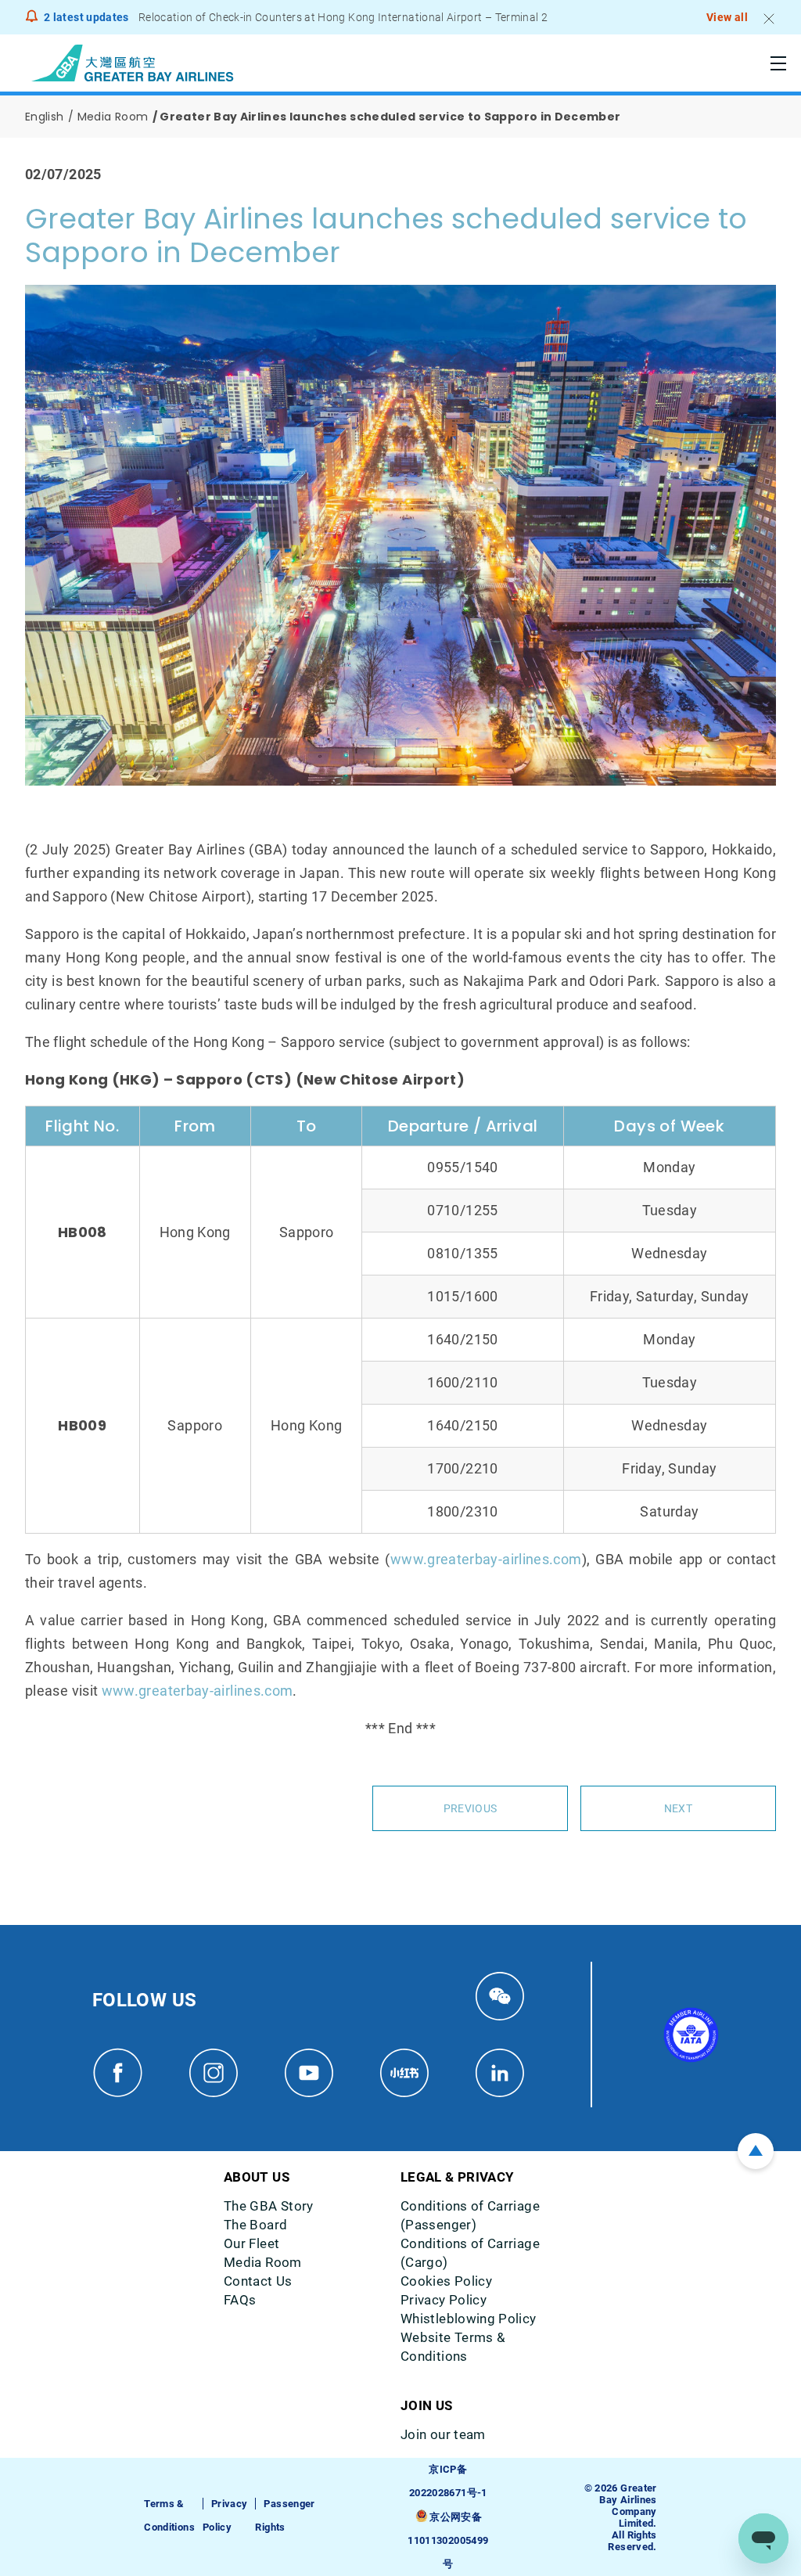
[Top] (756, 2151)
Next (678, 1808)
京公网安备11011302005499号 (448, 2540)
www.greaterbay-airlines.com (486, 1559)
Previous (470, 1808)
